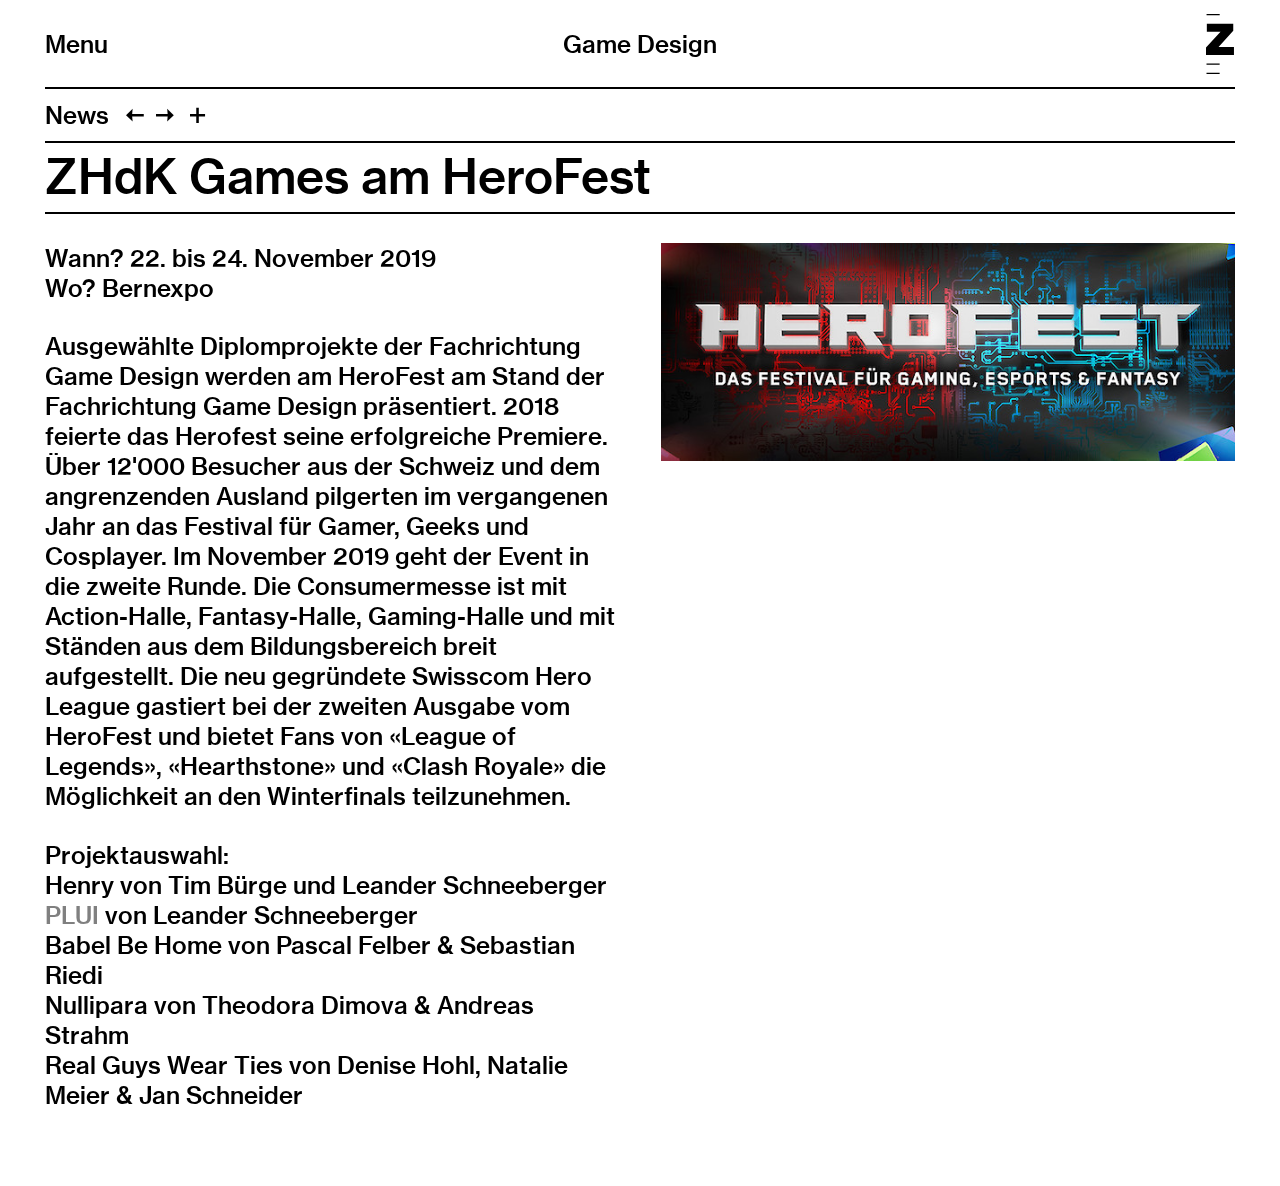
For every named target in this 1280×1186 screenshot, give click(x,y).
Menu (76, 44)
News (77, 115)
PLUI (72, 915)
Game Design (640, 44)
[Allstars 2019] (135, 115)
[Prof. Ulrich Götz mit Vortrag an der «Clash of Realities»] (165, 115)
